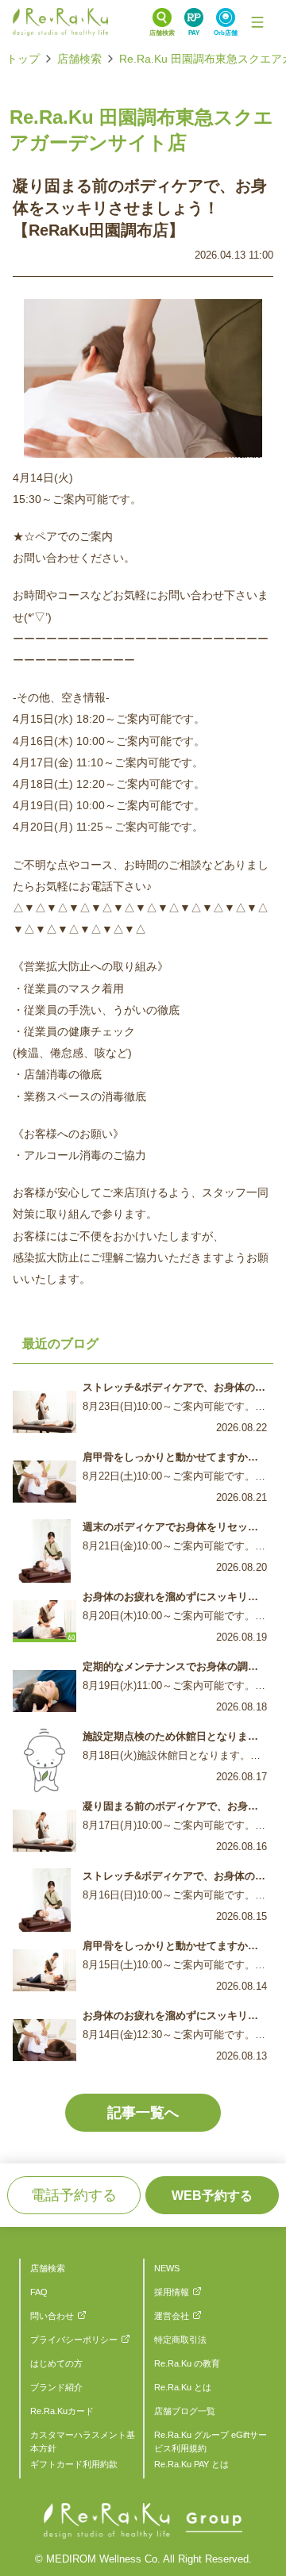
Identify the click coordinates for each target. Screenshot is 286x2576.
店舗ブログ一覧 (185, 2411)
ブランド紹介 (56, 2387)
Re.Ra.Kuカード (62, 2411)
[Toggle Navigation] (257, 22)
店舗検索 (79, 59)
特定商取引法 (180, 2340)
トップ (23, 59)
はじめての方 (56, 2363)
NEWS (167, 2268)
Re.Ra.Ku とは (183, 2387)
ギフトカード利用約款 (74, 2464)
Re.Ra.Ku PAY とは (191, 2464)
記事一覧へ (143, 2113)
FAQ (39, 2292)
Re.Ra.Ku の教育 (187, 2363)
